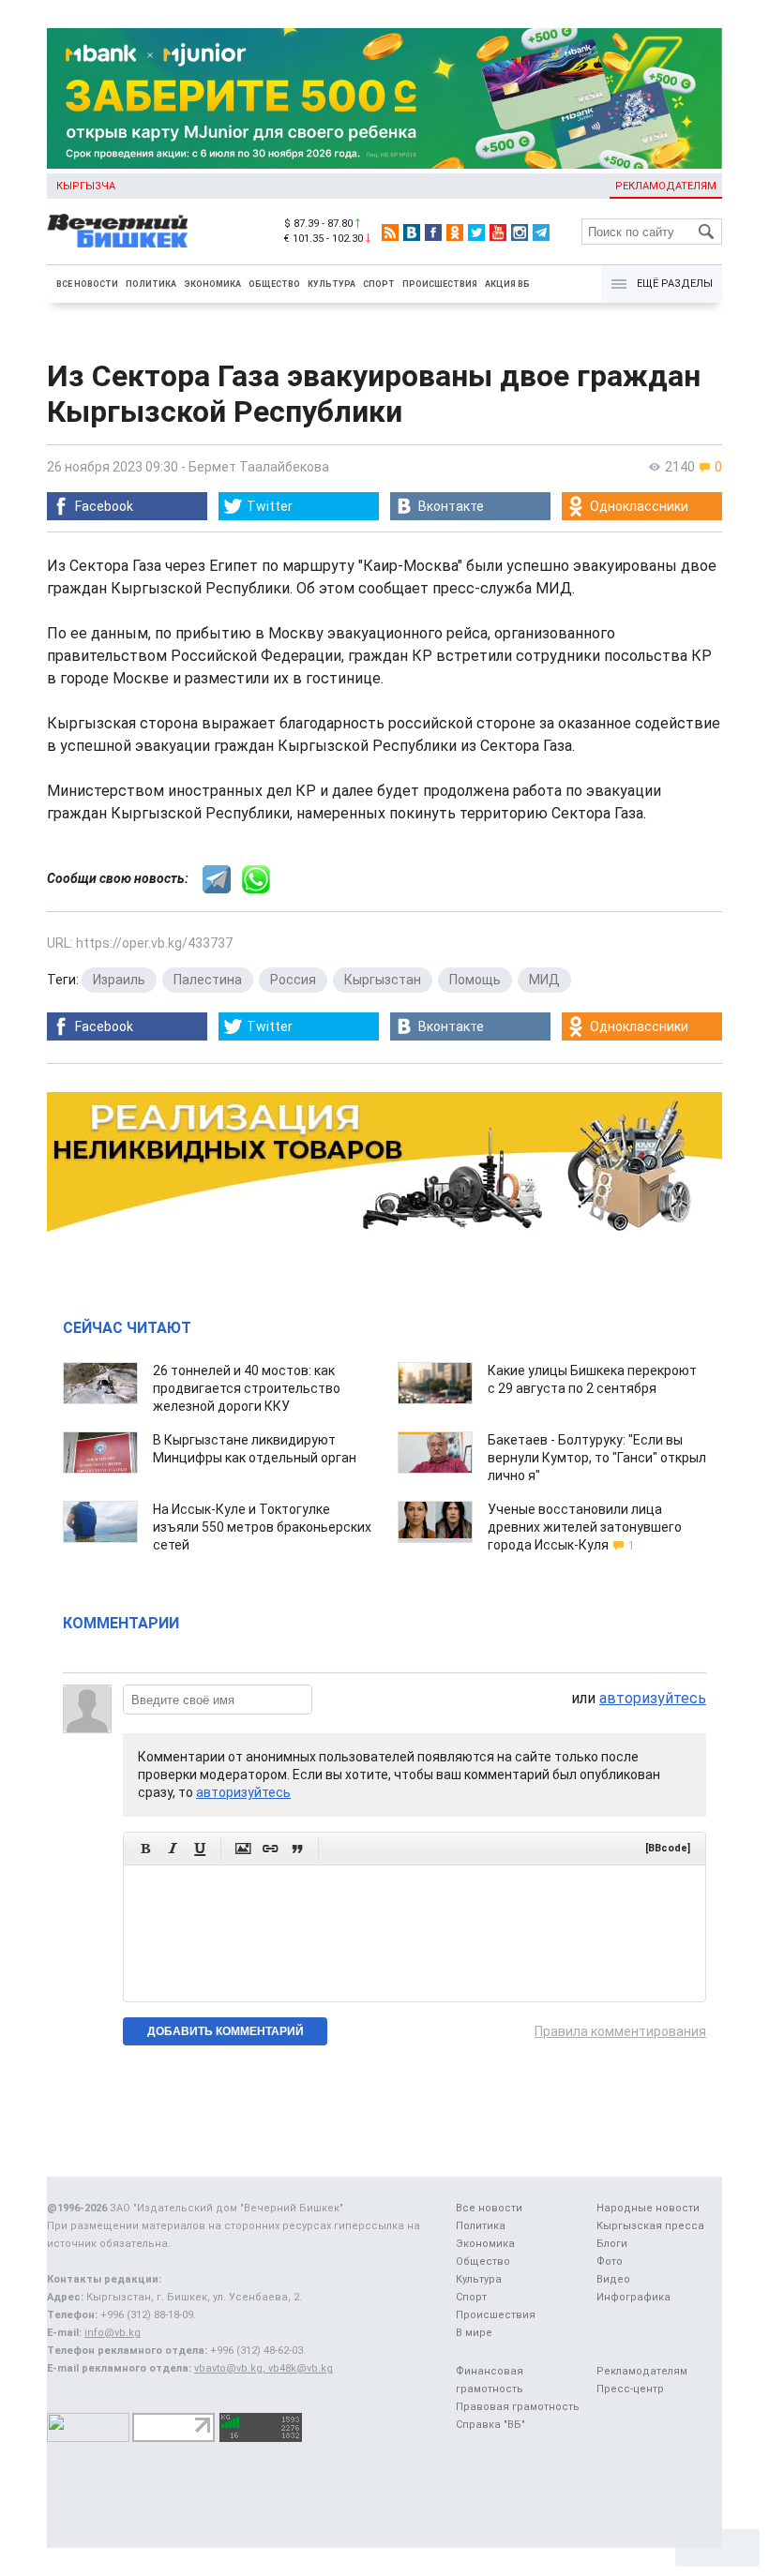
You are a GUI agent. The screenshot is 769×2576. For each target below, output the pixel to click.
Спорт (379, 284)
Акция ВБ (507, 284)
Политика (151, 284)
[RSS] (390, 232)
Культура (332, 284)
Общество (274, 284)
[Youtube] (498, 232)
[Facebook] (433, 232)
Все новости (87, 284)
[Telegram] (541, 232)
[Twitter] (476, 232)
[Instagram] (520, 232)
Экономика (212, 284)
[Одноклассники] (455, 232)
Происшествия (440, 284)
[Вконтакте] (412, 232)
